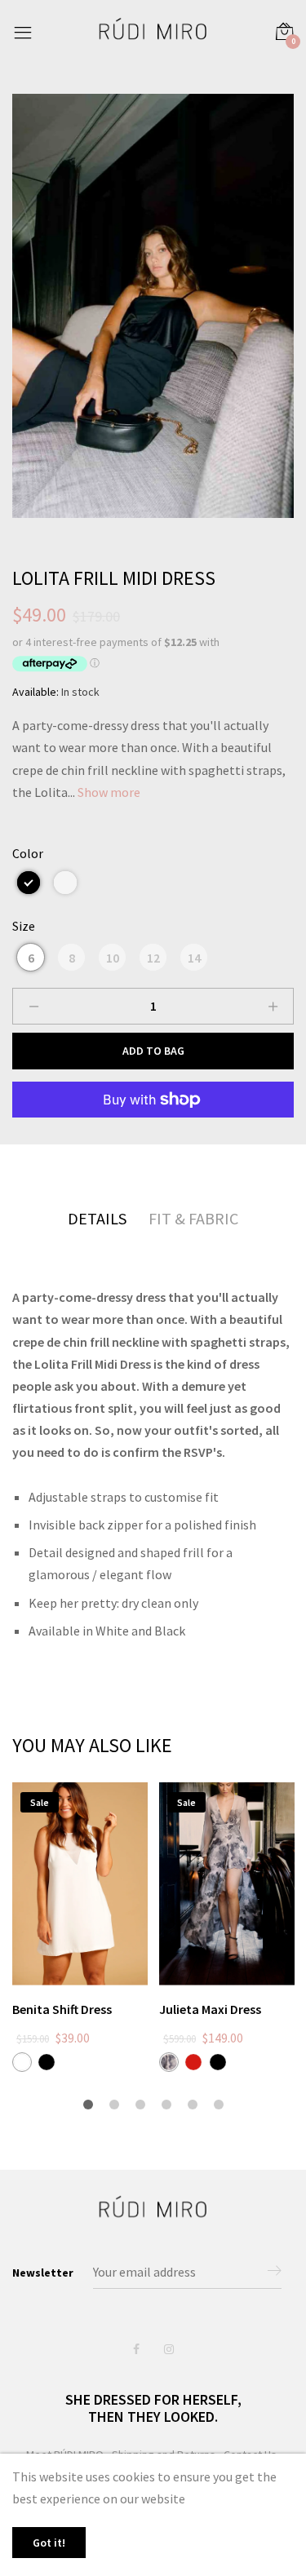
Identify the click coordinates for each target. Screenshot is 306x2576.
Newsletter (43, 2273)
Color (28, 853)
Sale (40, 1802)
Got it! (49, 2543)
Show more (109, 792)
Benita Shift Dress (62, 2009)
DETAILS (97, 1218)
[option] (153, 306)
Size (24, 926)
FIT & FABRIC (193, 1218)
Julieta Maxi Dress (210, 2009)
